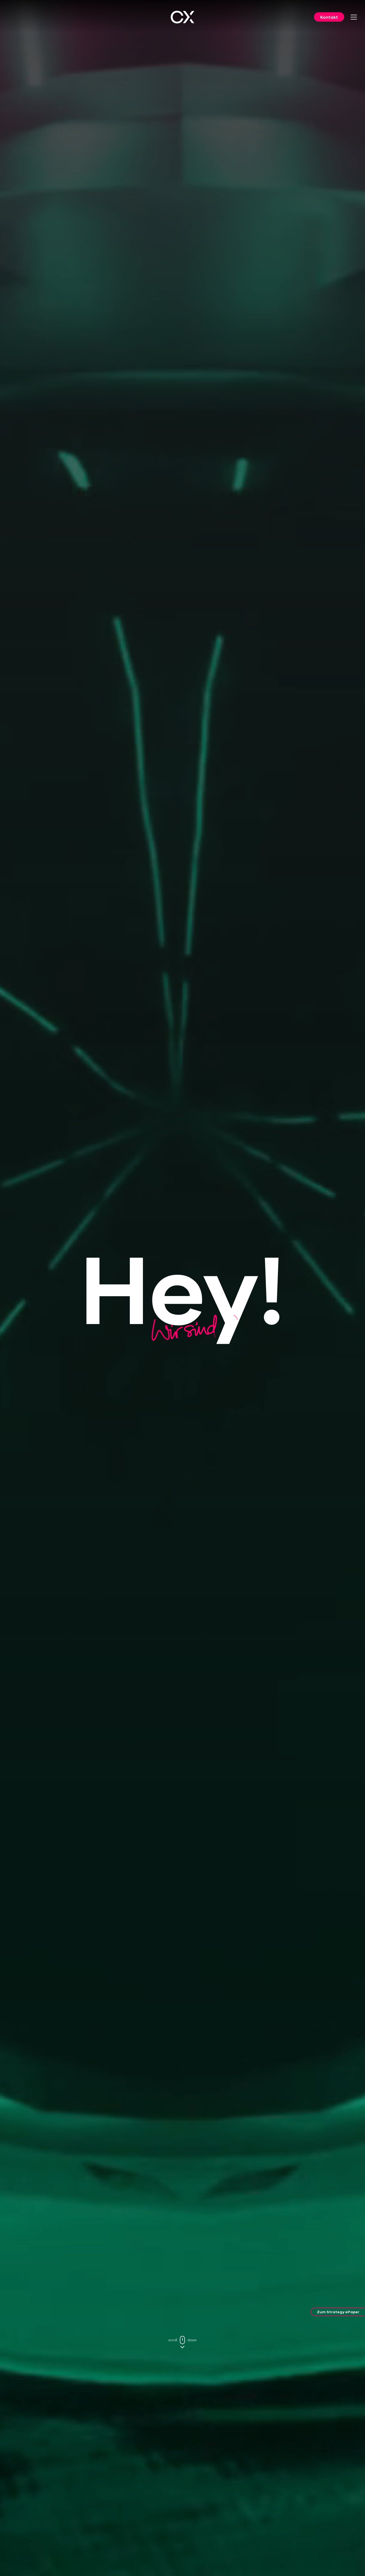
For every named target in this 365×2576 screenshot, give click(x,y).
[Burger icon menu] (354, 17)
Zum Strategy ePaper (338, 2312)
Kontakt (329, 17)
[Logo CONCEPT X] (183, 17)
